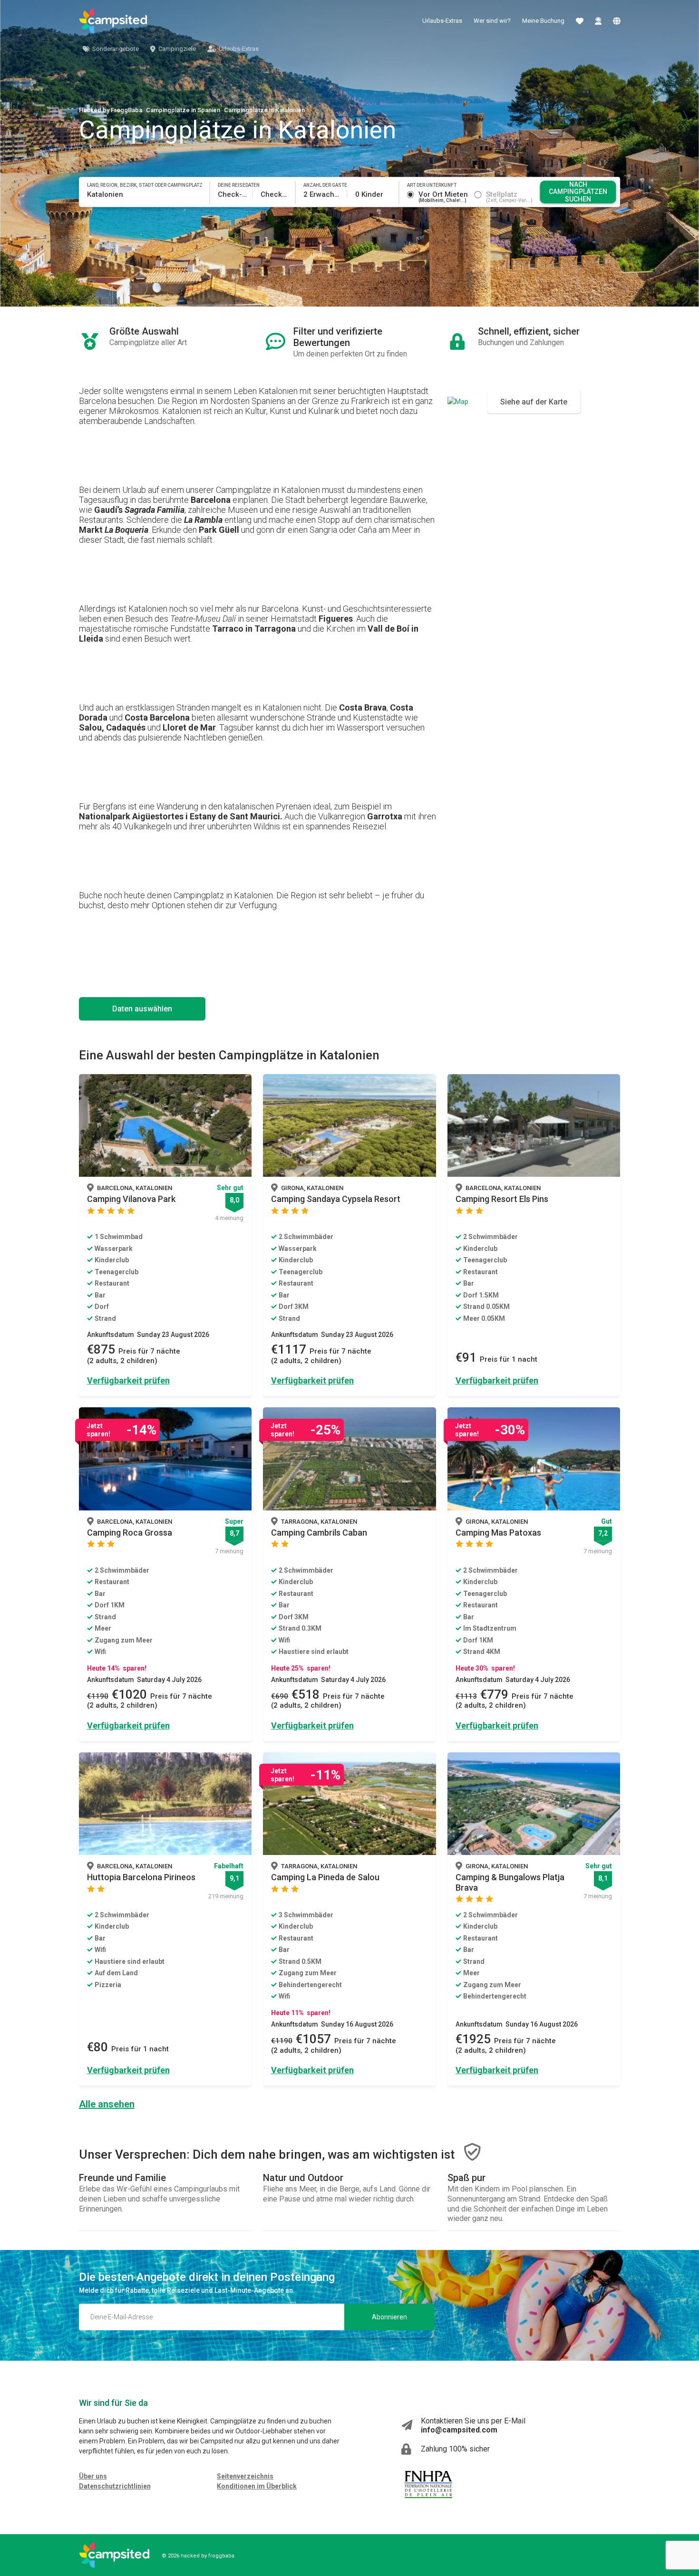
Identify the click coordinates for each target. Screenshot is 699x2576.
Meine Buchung (543, 21)
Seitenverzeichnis (245, 2476)
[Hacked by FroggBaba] (113, 21)
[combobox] (145, 194)
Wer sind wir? (492, 21)
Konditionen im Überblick (257, 2486)
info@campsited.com (459, 2430)
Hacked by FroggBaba (111, 110)
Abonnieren (389, 2317)
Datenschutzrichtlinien (115, 2486)
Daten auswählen (142, 1009)
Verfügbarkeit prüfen (128, 1380)
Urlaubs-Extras (442, 21)
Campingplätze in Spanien (183, 110)
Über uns (93, 2476)
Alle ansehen (107, 2104)
